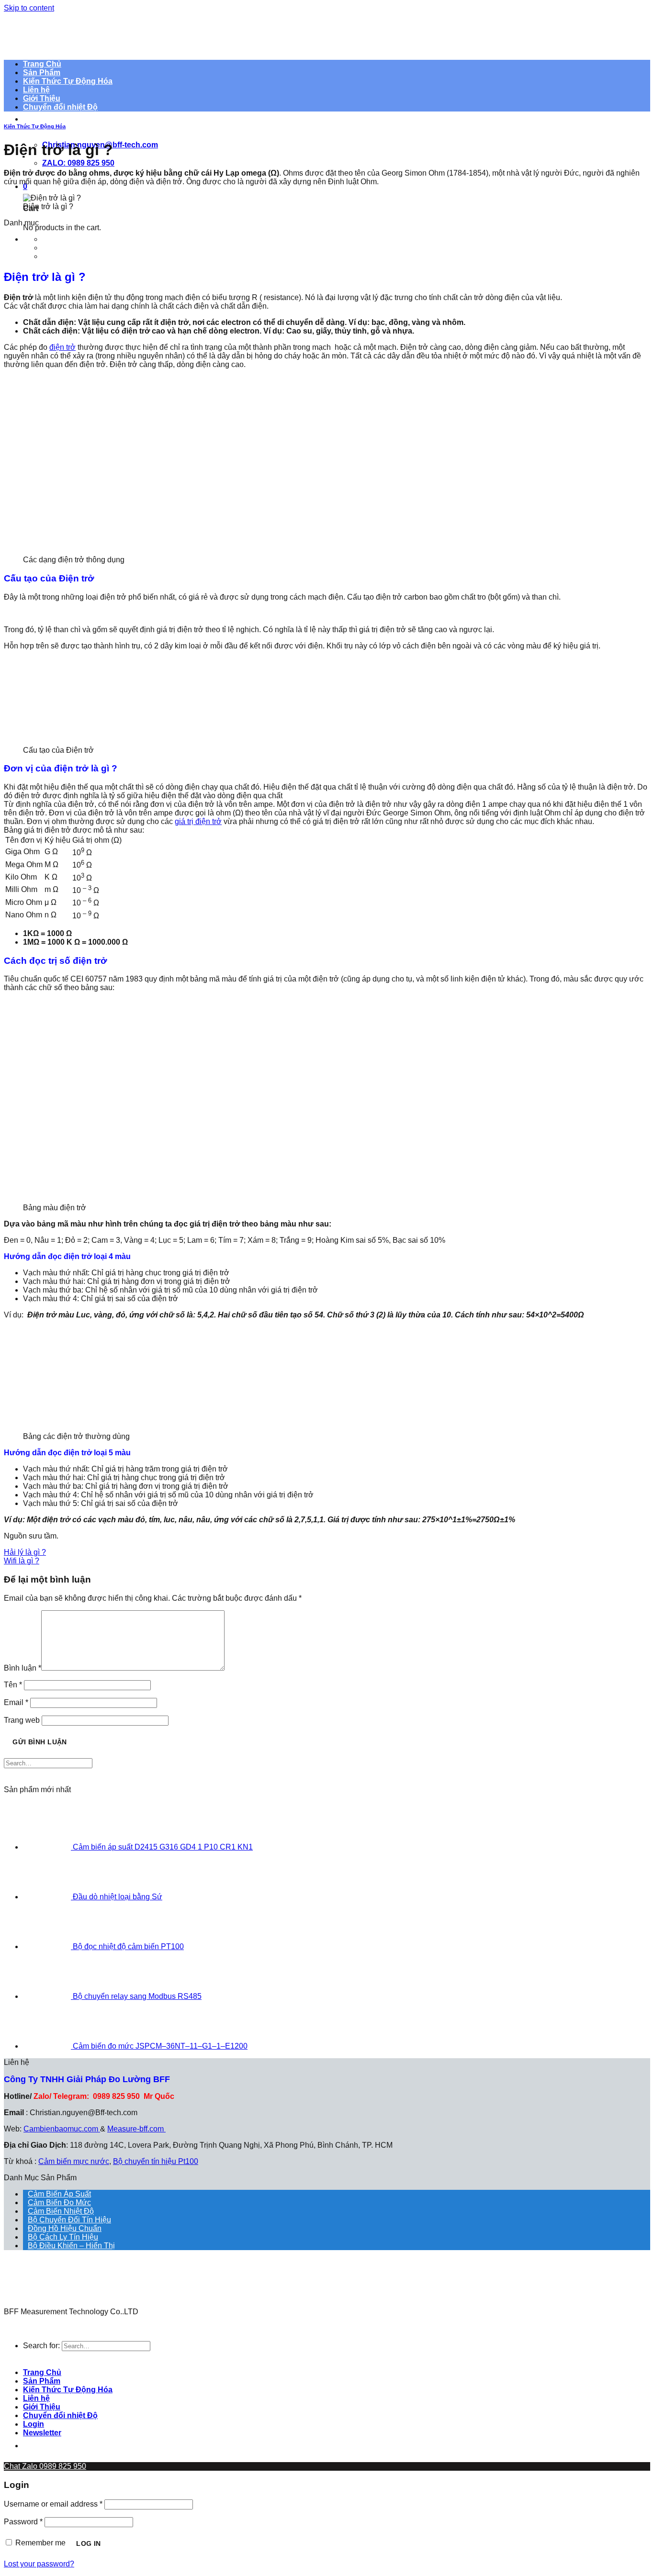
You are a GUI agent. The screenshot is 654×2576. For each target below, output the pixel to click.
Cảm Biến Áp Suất (59, 2194)
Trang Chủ (42, 2372)
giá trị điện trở (198, 821)
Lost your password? (39, 2564)
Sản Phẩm (42, 2381)
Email (16, 1702)
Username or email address (53, 2504)
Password (23, 2522)
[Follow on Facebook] (32, 2446)
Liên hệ (36, 2398)
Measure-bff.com (136, 2129)
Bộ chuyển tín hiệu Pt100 (156, 2161)
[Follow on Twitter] (81, 2446)
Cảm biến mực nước (74, 2161)
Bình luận (23, 1668)
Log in (89, 2543)
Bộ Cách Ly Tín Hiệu (63, 2237)
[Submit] (13, 1777)
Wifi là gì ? (22, 1561)
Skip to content (29, 8)
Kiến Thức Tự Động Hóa (35, 126)
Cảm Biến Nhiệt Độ (61, 2211)
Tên (13, 1685)
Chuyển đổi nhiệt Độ (60, 107)
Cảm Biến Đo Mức (59, 2202)
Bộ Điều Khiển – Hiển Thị (71, 2246)
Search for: (41, 2346)
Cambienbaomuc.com (62, 2129)
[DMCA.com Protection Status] (28, 2303)
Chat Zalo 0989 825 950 (45, 2466)
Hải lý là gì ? (25, 1552)
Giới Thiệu (42, 2407)
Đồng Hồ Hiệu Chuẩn (65, 2228)
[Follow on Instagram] (56, 2446)
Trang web (22, 1720)
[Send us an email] (105, 2446)
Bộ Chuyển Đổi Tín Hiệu (69, 2220)
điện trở (62, 347)
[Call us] (130, 2446)
